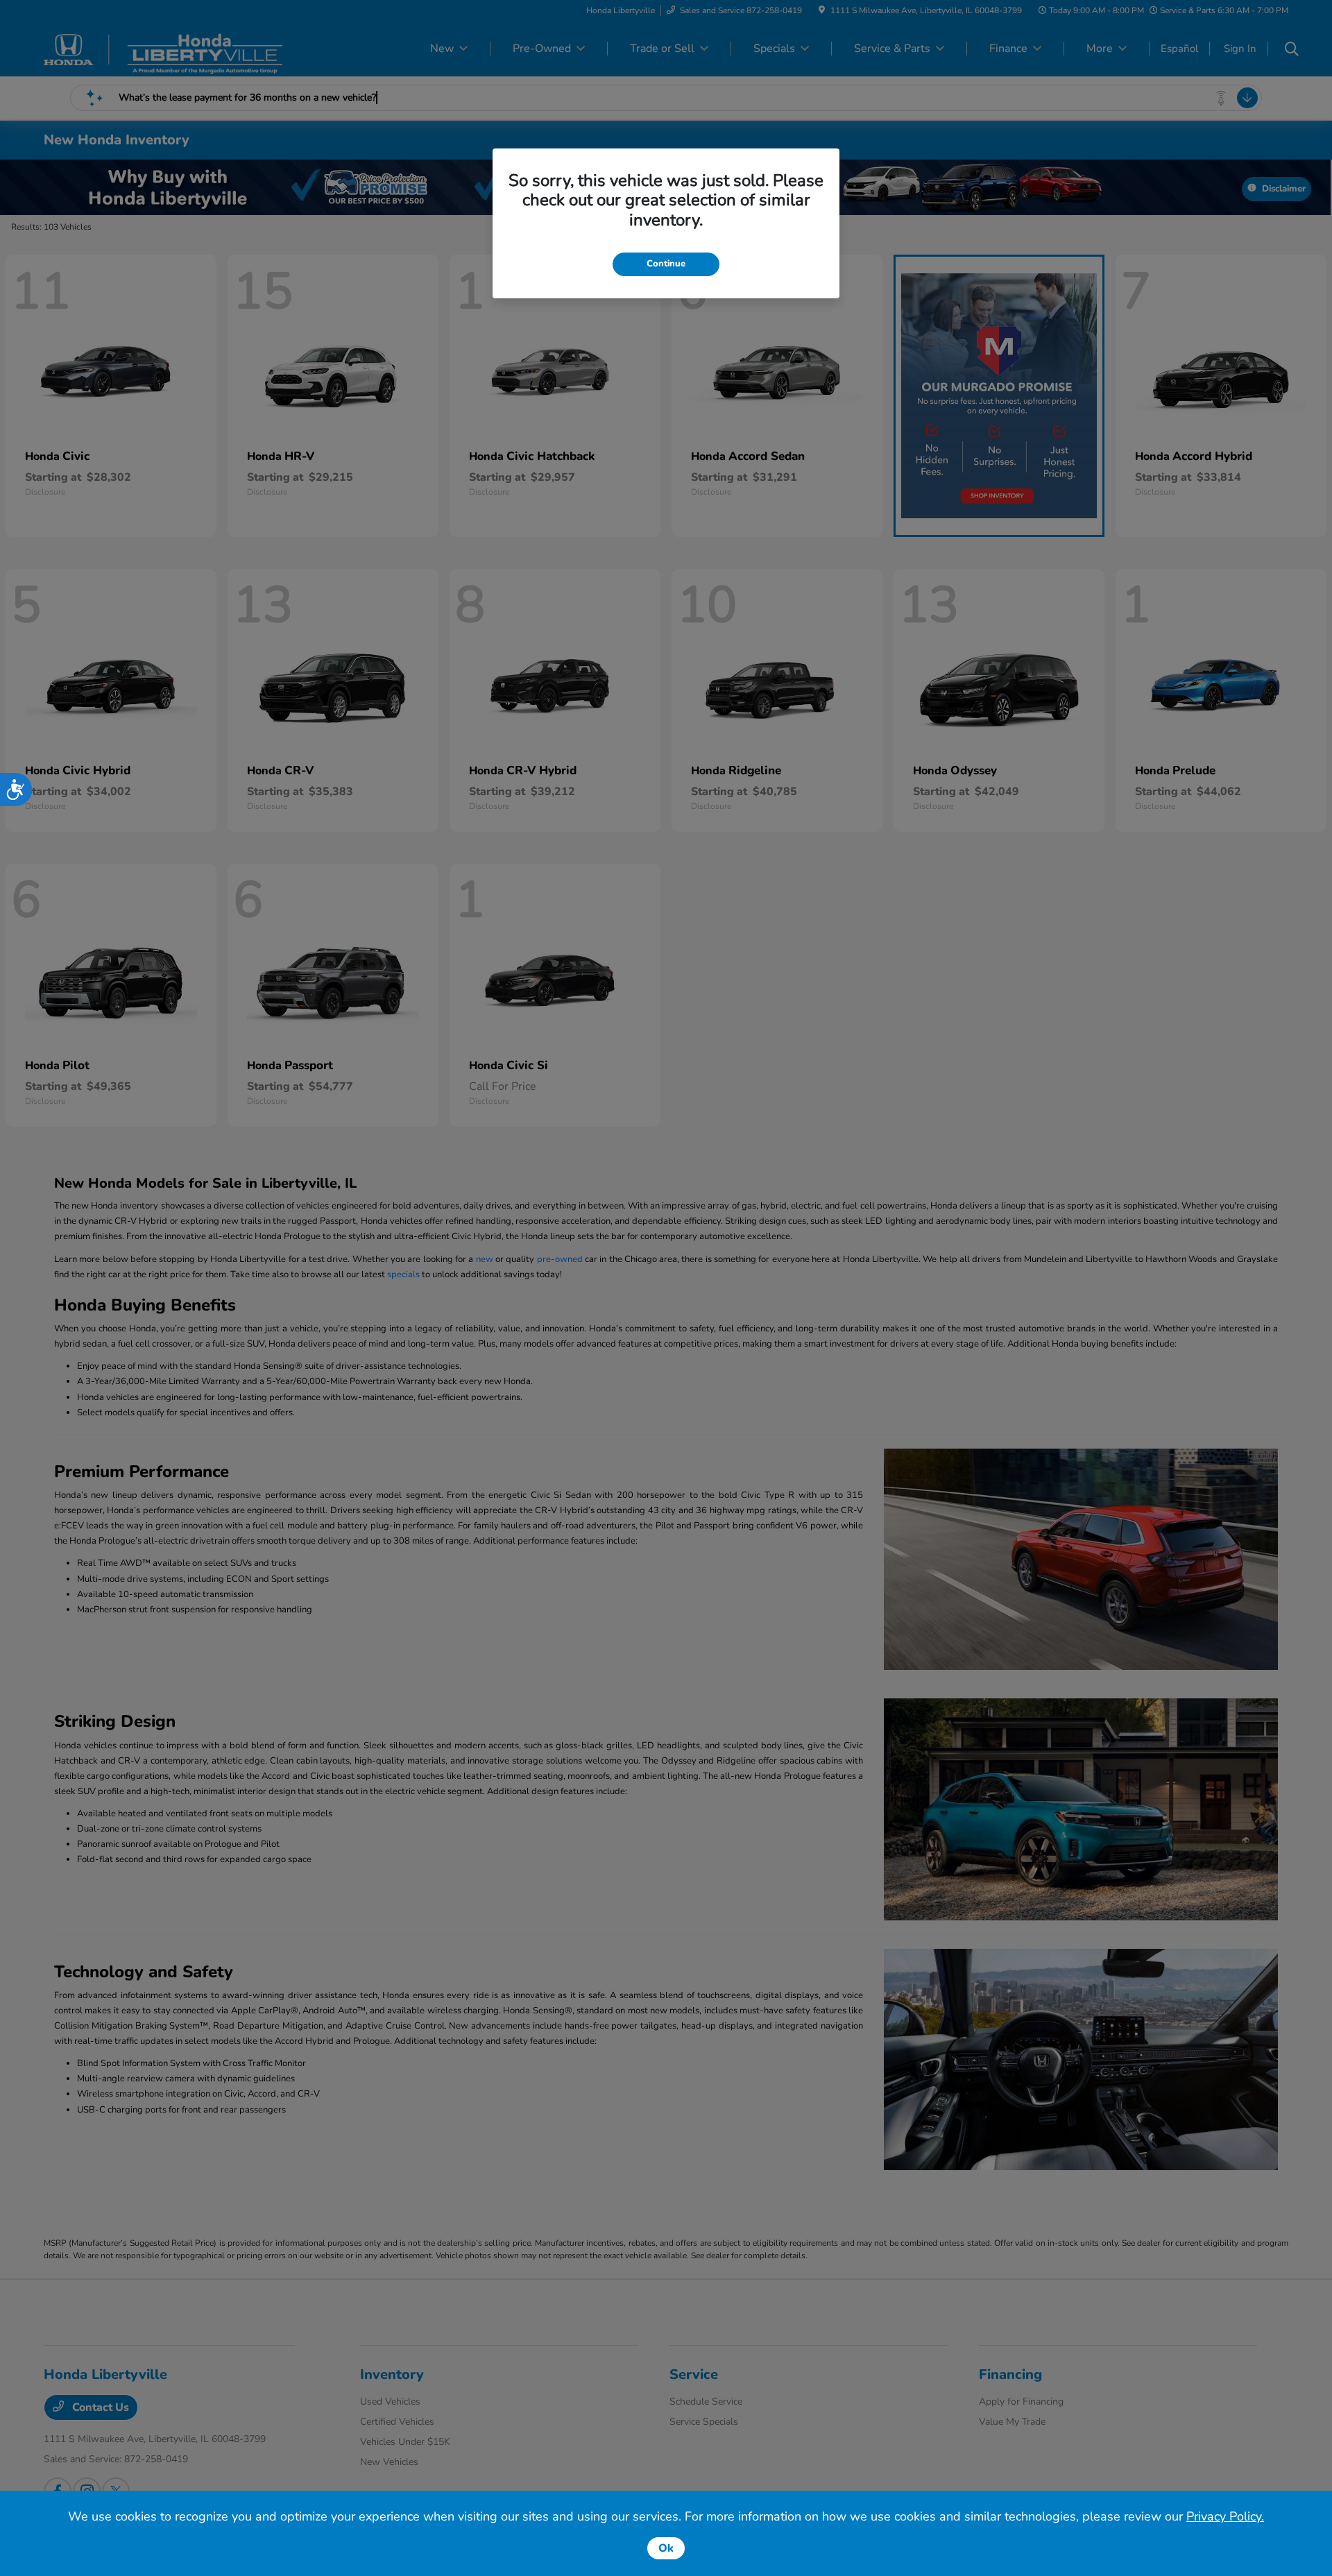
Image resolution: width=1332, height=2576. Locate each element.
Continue (666, 264)
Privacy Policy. (1225, 2516)
